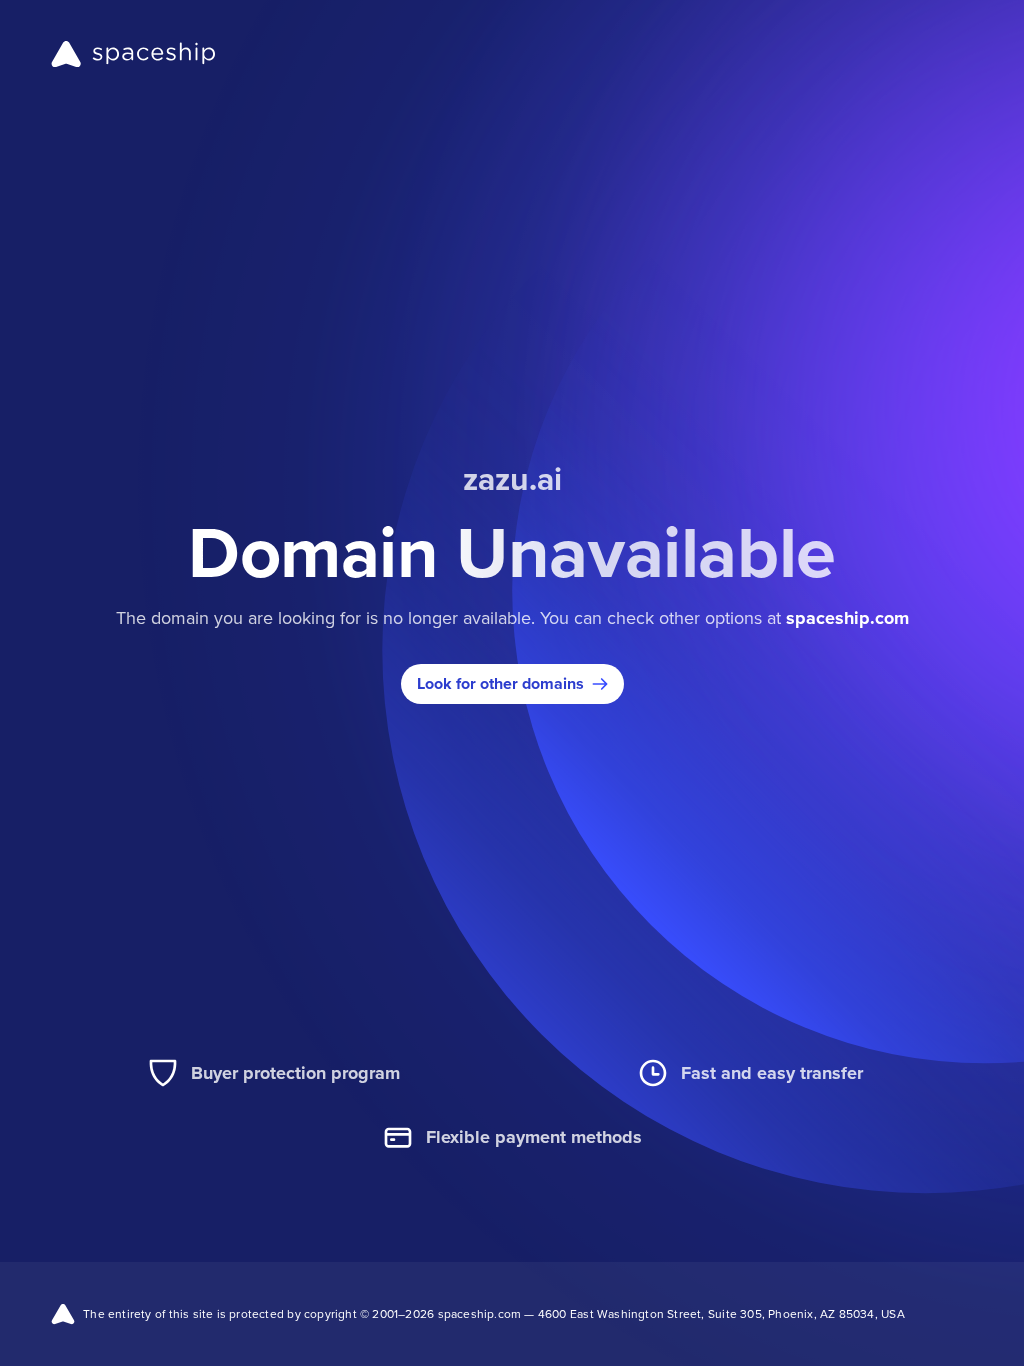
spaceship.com (847, 618)
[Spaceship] (133, 54)
